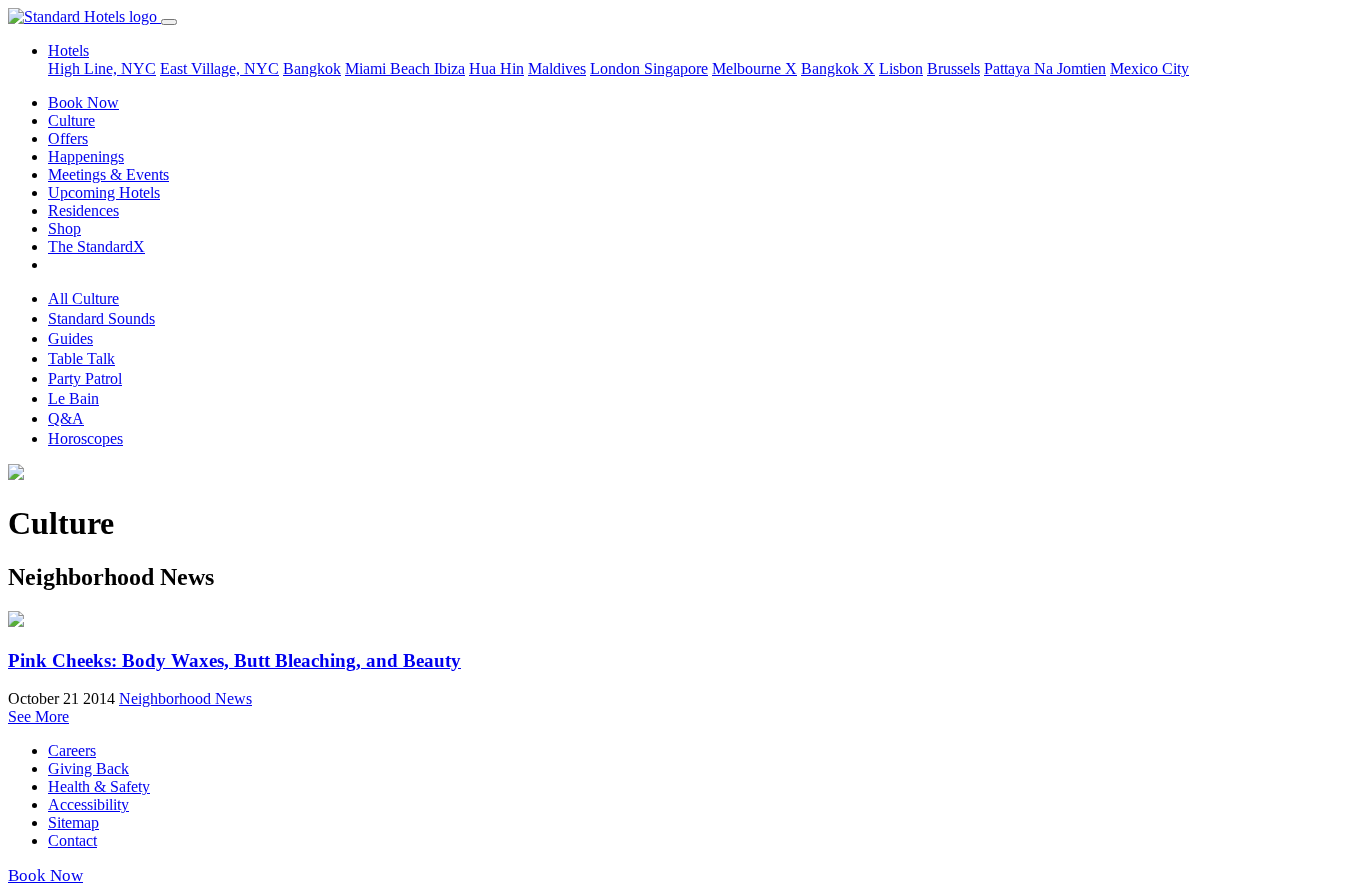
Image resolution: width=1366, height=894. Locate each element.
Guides (70, 338)
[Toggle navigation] (169, 22)
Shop (64, 228)
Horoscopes (85, 438)
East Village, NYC (219, 68)
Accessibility (88, 804)
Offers (68, 138)
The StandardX (96, 246)
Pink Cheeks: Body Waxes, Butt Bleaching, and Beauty (234, 660)
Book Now (83, 102)
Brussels (953, 68)
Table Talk (81, 358)
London (617, 68)
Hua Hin (496, 68)
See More (38, 716)
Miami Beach (389, 68)
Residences (83, 210)
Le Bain (73, 398)
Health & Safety (99, 786)
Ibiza (449, 68)
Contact (72, 840)
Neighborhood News (185, 698)
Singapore (676, 68)
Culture (71, 120)
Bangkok (312, 68)
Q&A (66, 418)
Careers (72, 750)
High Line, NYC (102, 68)
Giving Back (88, 768)
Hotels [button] (68, 50)
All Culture (83, 298)
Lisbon (901, 68)
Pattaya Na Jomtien (1045, 68)
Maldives (557, 68)
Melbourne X (754, 68)
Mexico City (1149, 68)
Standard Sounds (101, 318)
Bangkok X (838, 68)
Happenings (86, 156)
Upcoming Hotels (104, 192)
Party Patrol (85, 378)
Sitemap (73, 822)
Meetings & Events (108, 174)
